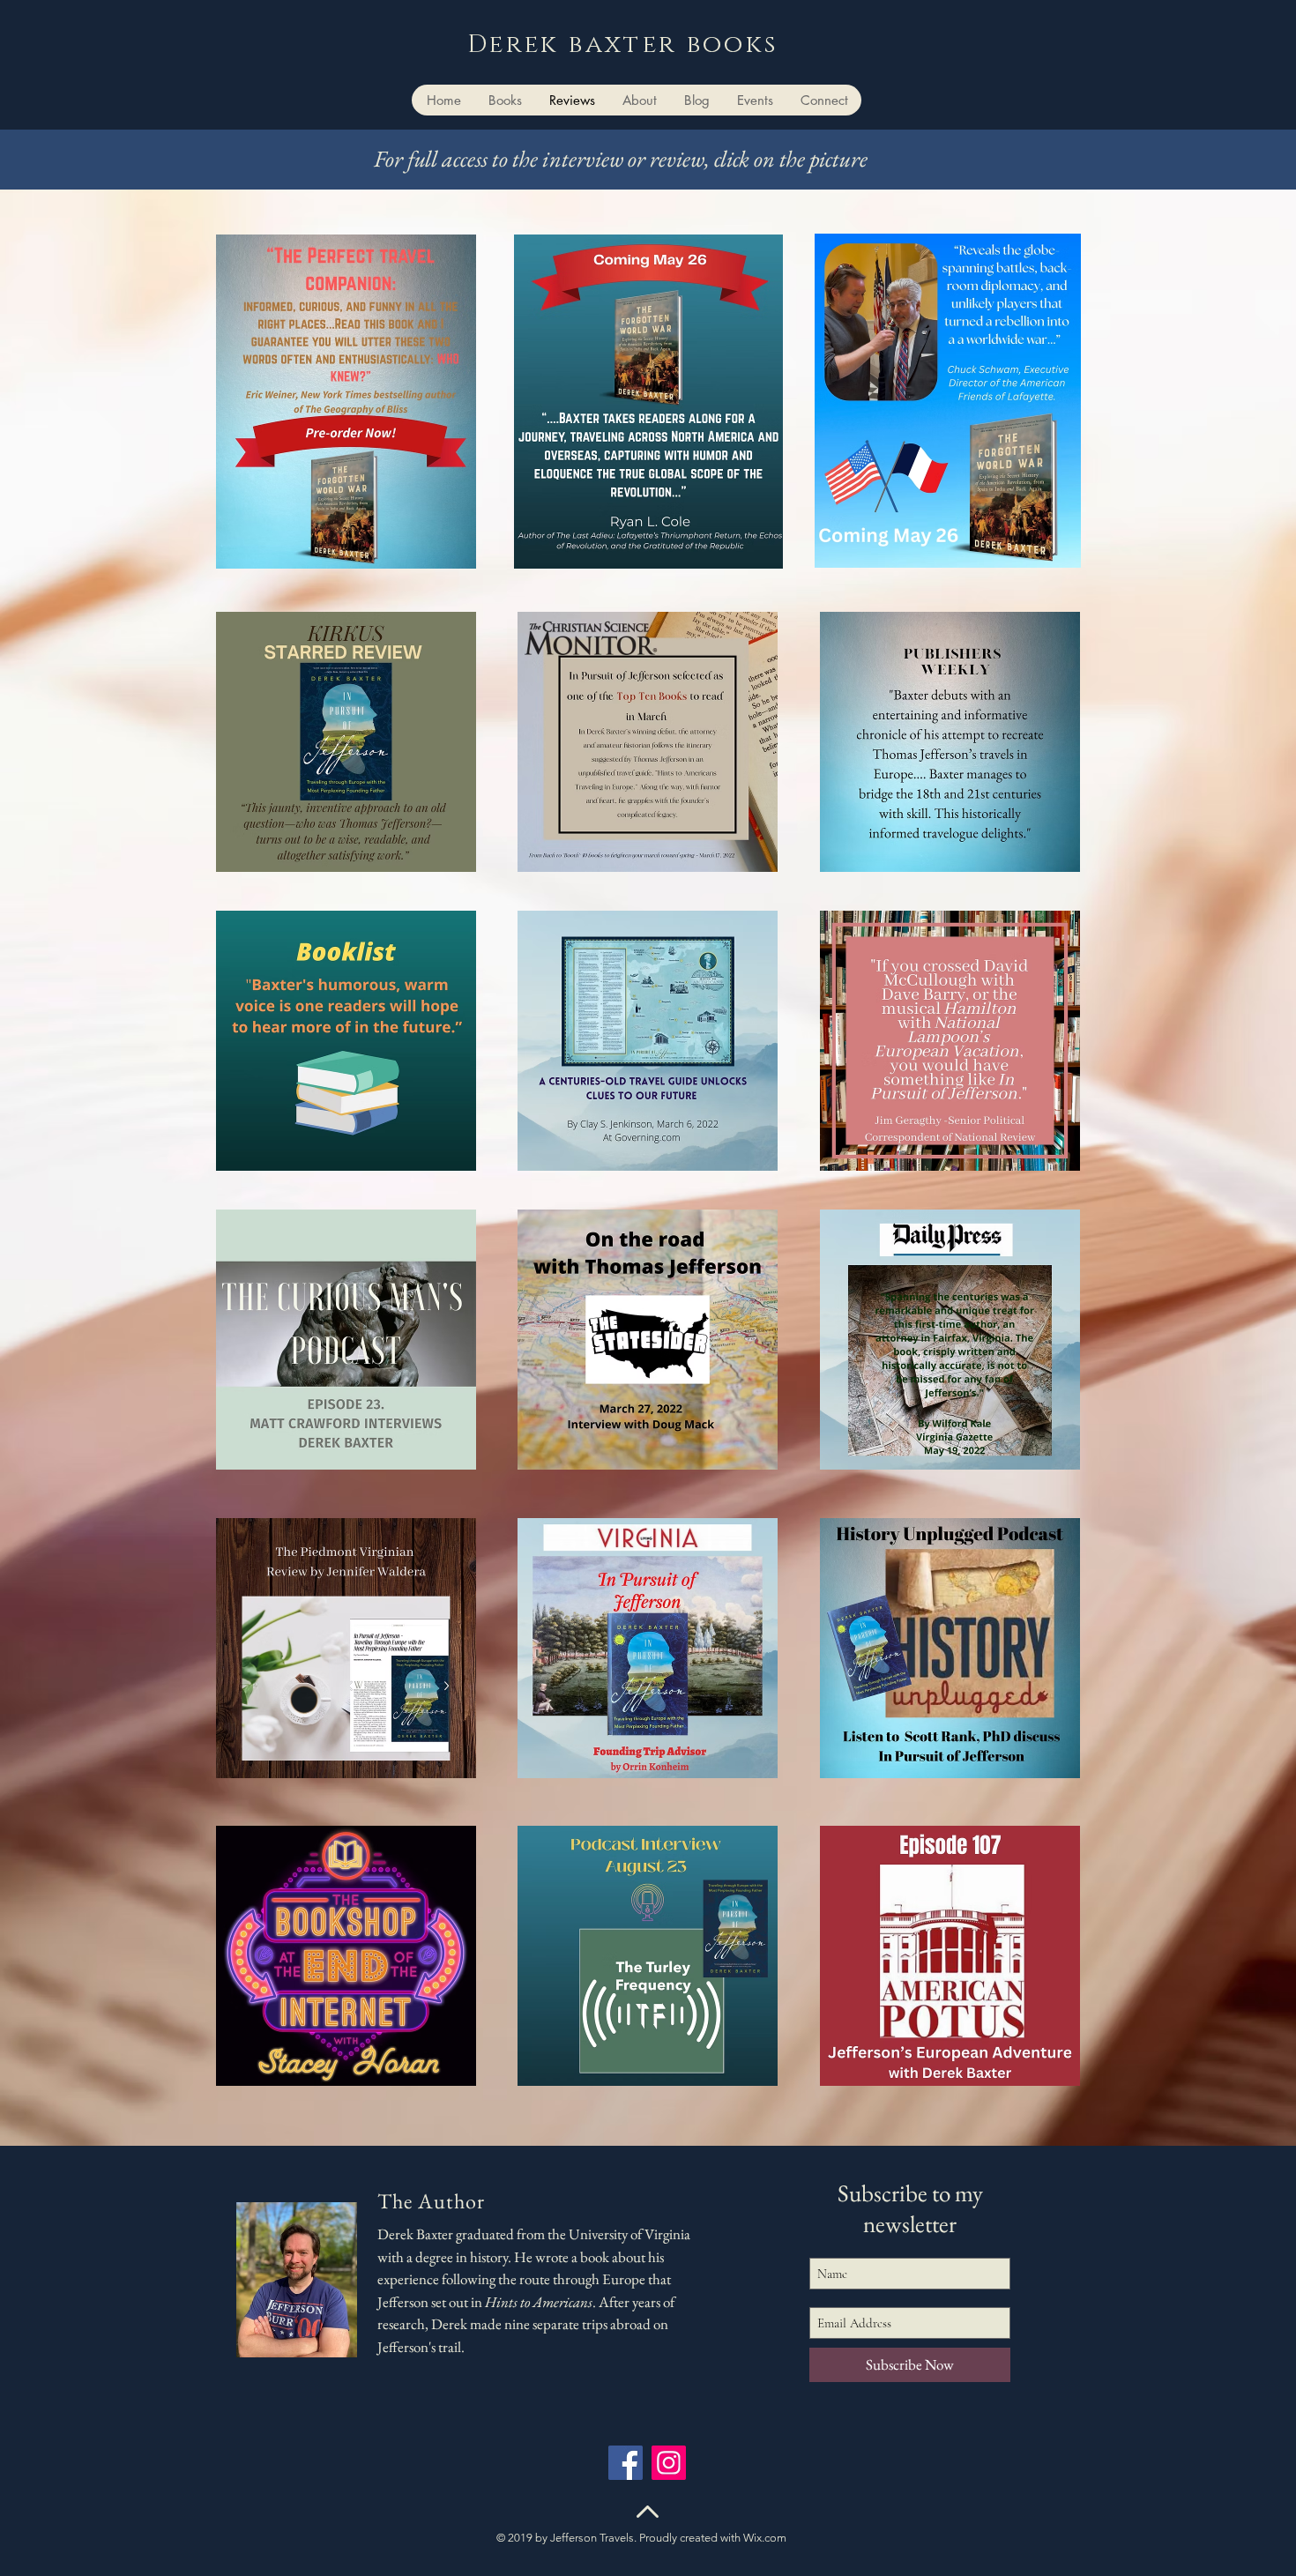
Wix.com (765, 2538)
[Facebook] (626, 2463)
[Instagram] (669, 2463)
